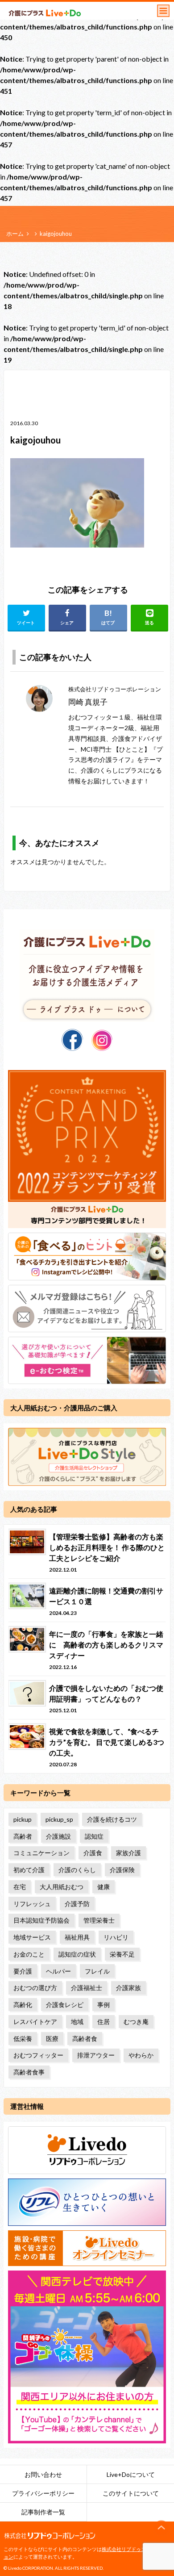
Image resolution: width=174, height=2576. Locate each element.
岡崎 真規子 (88, 702)
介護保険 (122, 1870)
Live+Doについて (131, 2474)
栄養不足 (122, 1954)
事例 (104, 2005)
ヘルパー (58, 1971)
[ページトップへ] (162, 2528)
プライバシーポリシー (43, 2493)
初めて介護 (29, 1870)
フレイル (97, 1971)
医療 (52, 2039)
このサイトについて (131, 2493)
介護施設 (58, 1836)
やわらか (141, 2055)
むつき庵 (136, 2022)
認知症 (94, 1836)
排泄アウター (96, 2055)
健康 (104, 1887)
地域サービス (32, 1937)
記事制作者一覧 (43, 2512)
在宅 (20, 1887)
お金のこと (29, 1954)
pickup (23, 1819)
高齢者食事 (29, 2072)
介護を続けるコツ (112, 1819)
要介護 (23, 1971)
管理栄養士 (99, 1920)
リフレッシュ (32, 1904)
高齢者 (23, 1836)
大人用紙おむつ (62, 1887)
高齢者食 (85, 2039)
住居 (104, 2022)
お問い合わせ (43, 2474)
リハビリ (116, 1937)
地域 (77, 2022)
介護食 (93, 1853)
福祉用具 (77, 1937)
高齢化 (23, 2005)
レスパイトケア (35, 2022)
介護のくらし (77, 1870)
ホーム (15, 234)
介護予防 (77, 1904)
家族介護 (128, 1853)
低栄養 (23, 2039)
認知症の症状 (77, 1954)
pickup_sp (59, 1819)
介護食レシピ (65, 2005)
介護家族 (128, 1988)
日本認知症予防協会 (41, 1920)
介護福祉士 (87, 1988)
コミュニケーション (41, 1853)
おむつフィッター (38, 2055)
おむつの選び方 (35, 1988)
